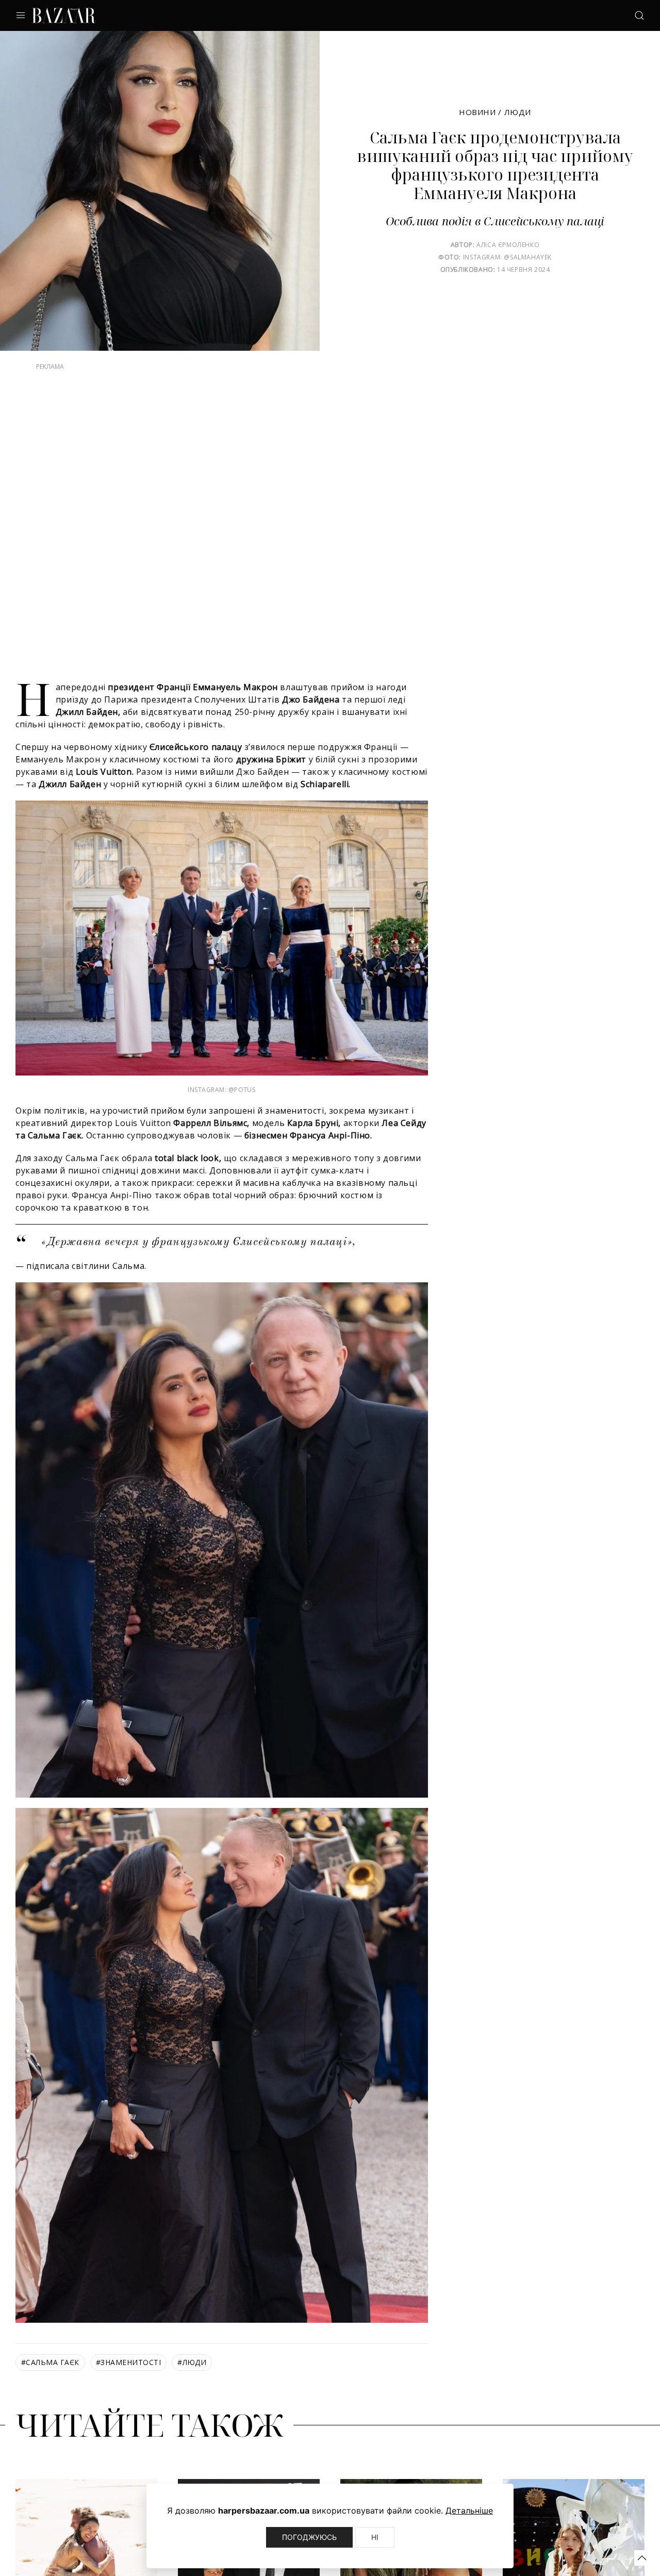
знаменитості (128, 2383)
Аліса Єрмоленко (508, 245)
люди (192, 2383)
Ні (375, 2537)
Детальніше (469, 2510)
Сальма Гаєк (50, 2383)
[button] (642, 2558)
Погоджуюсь (309, 2537)
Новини (477, 112)
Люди (518, 112)
